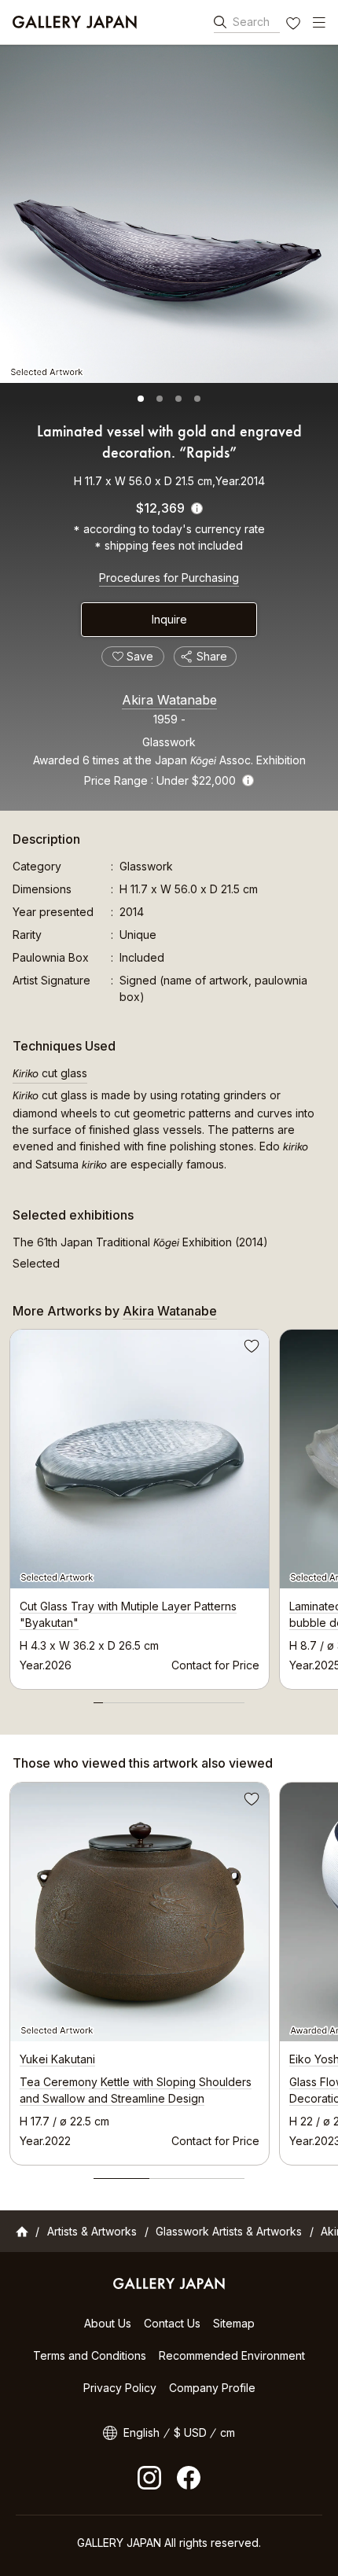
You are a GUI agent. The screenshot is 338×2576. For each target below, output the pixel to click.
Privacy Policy (120, 2388)
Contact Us (172, 2323)
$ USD (190, 2432)
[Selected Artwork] (169, 214)
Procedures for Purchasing (169, 578)
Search (251, 22)
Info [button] (248, 780)
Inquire (169, 619)
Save (250, 1349)
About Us (108, 2323)
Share (212, 656)
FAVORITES (295, 25)
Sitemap (234, 2323)
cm (228, 2432)
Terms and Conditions (90, 2355)
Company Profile (212, 2388)
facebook (189, 2478)
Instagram (149, 2478)
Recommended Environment (232, 2355)
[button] (141, 399)
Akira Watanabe (169, 700)
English (141, 2432)
